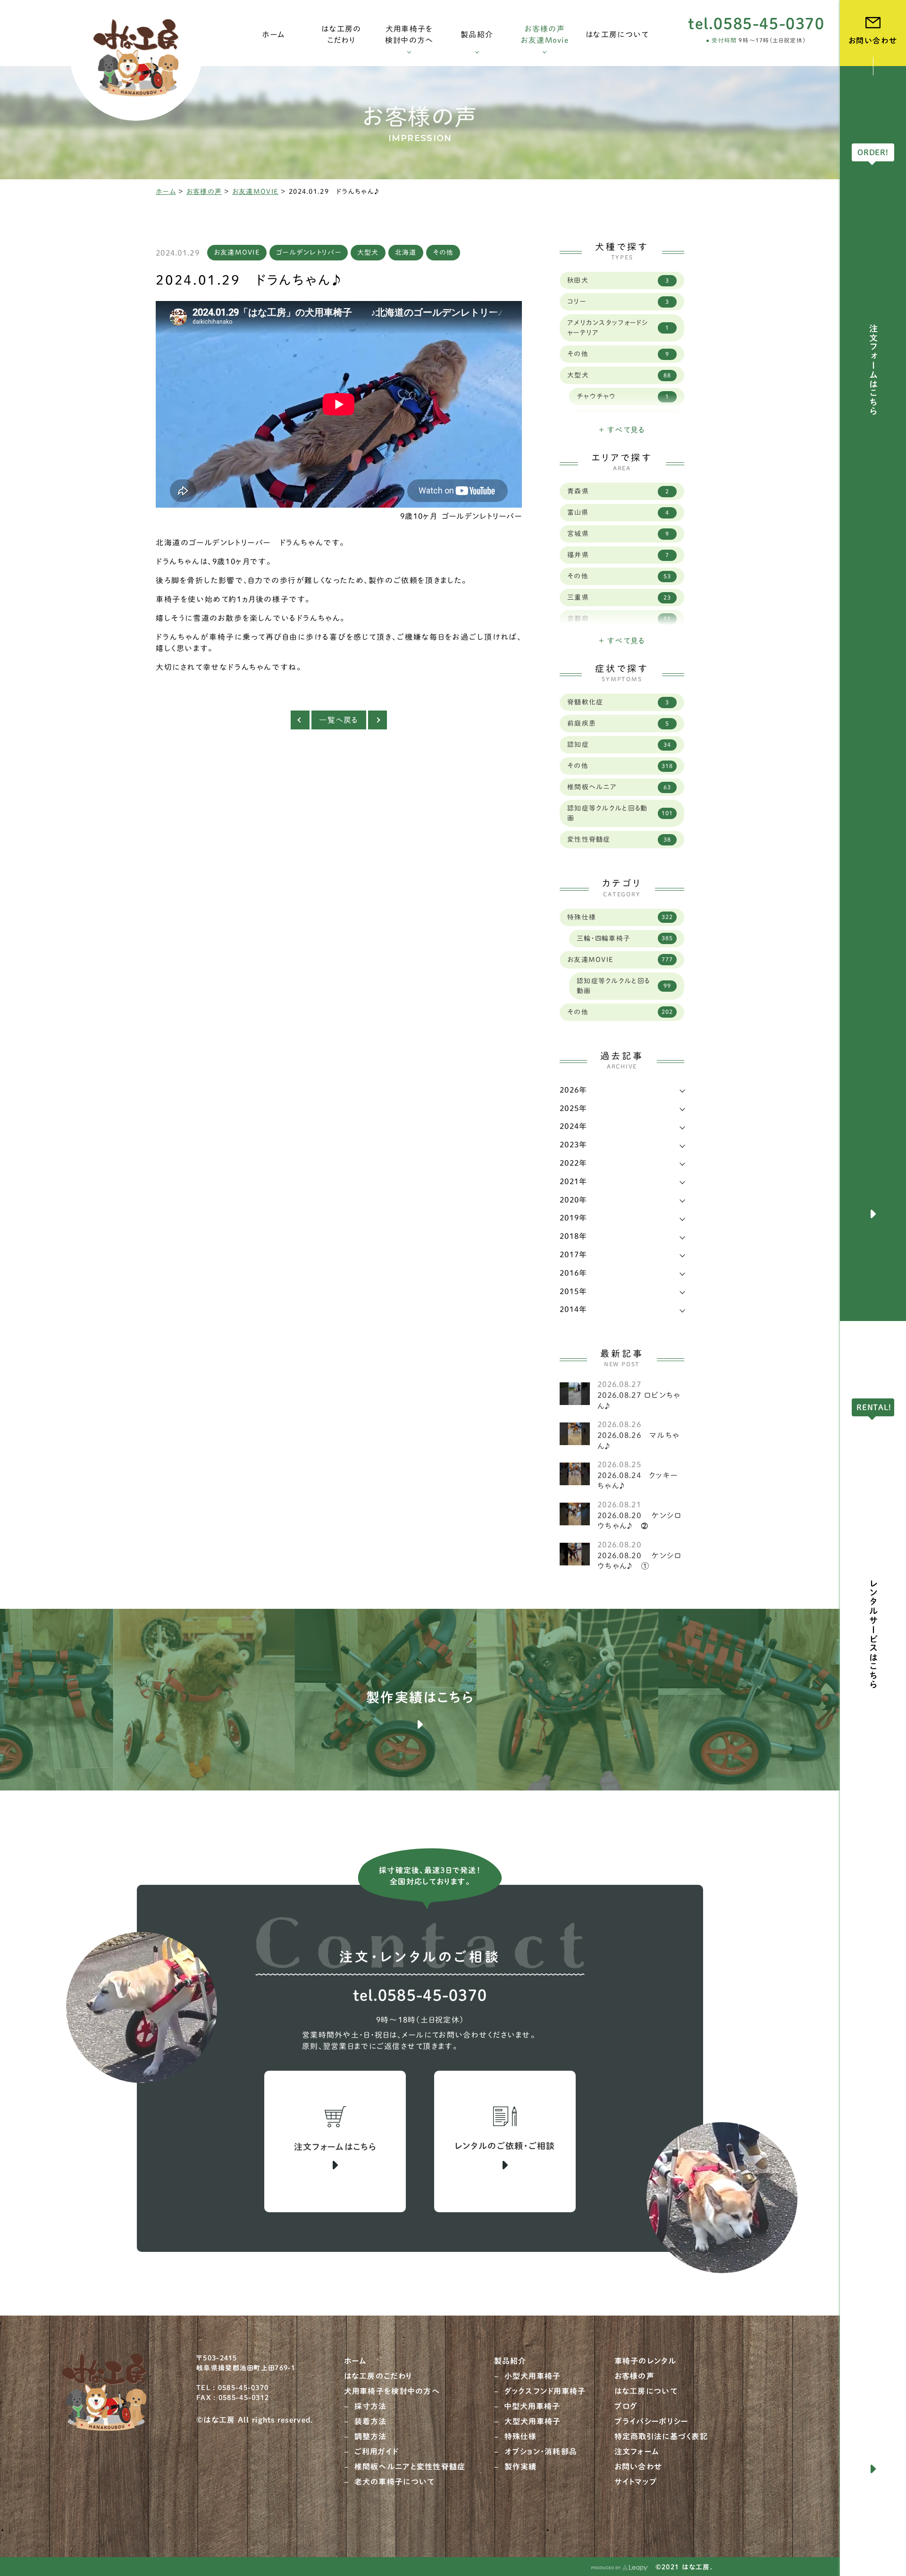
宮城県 (618, 534)
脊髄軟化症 (618, 702)
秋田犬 (618, 280)
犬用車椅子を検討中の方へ (392, 2391)
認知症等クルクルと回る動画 (620, 813)
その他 (443, 252)
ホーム (166, 192)
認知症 (619, 744)
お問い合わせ (639, 2467)
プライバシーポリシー (651, 2421)
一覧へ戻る (339, 720)
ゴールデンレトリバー (309, 252)
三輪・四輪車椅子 (625, 938)
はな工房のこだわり (378, 2376)
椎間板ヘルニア (619, 787)
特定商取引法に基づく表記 (661, 2436)
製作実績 (521, 2467)
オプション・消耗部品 (541, 2451)
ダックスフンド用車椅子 (545, 2391)
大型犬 (368, 252)
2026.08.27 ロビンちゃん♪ (639, 1400)
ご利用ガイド (377, 2451)
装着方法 (371, 2421)
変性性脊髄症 (619, 839)
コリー (618, 301)
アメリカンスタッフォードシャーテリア (618, 328)
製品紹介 (510, 2361)
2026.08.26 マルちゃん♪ (638, 1440)
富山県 (618, 512)
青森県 (618, 491)
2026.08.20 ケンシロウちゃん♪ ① (639, 1561)
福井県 (618, 555)
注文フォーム (637, 2451)
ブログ (626, 2406)
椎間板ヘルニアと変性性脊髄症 (410, 2467)
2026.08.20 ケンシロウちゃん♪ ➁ (639, 1521)
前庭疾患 (618, 723)
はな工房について (646, 2391)
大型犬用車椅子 (533, 2421)
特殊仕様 (620, 917)
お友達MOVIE (255, 192)
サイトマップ (636, 2482)
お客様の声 (204, 192)
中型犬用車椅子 (533, 2406)
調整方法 (371, 2436)
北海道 (406, 252)
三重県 (619, 597)
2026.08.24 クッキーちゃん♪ (638, 1480)
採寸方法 (371, 2406)
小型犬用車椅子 (533, 2376)
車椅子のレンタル (645, 2361)
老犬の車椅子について (394, 2482)
